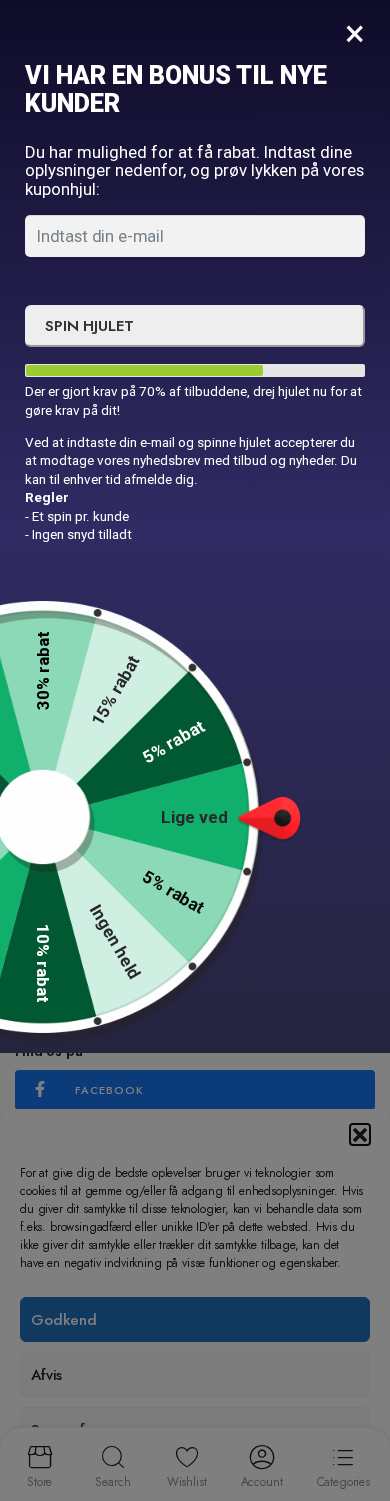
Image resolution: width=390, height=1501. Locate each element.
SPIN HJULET (89, 326)
